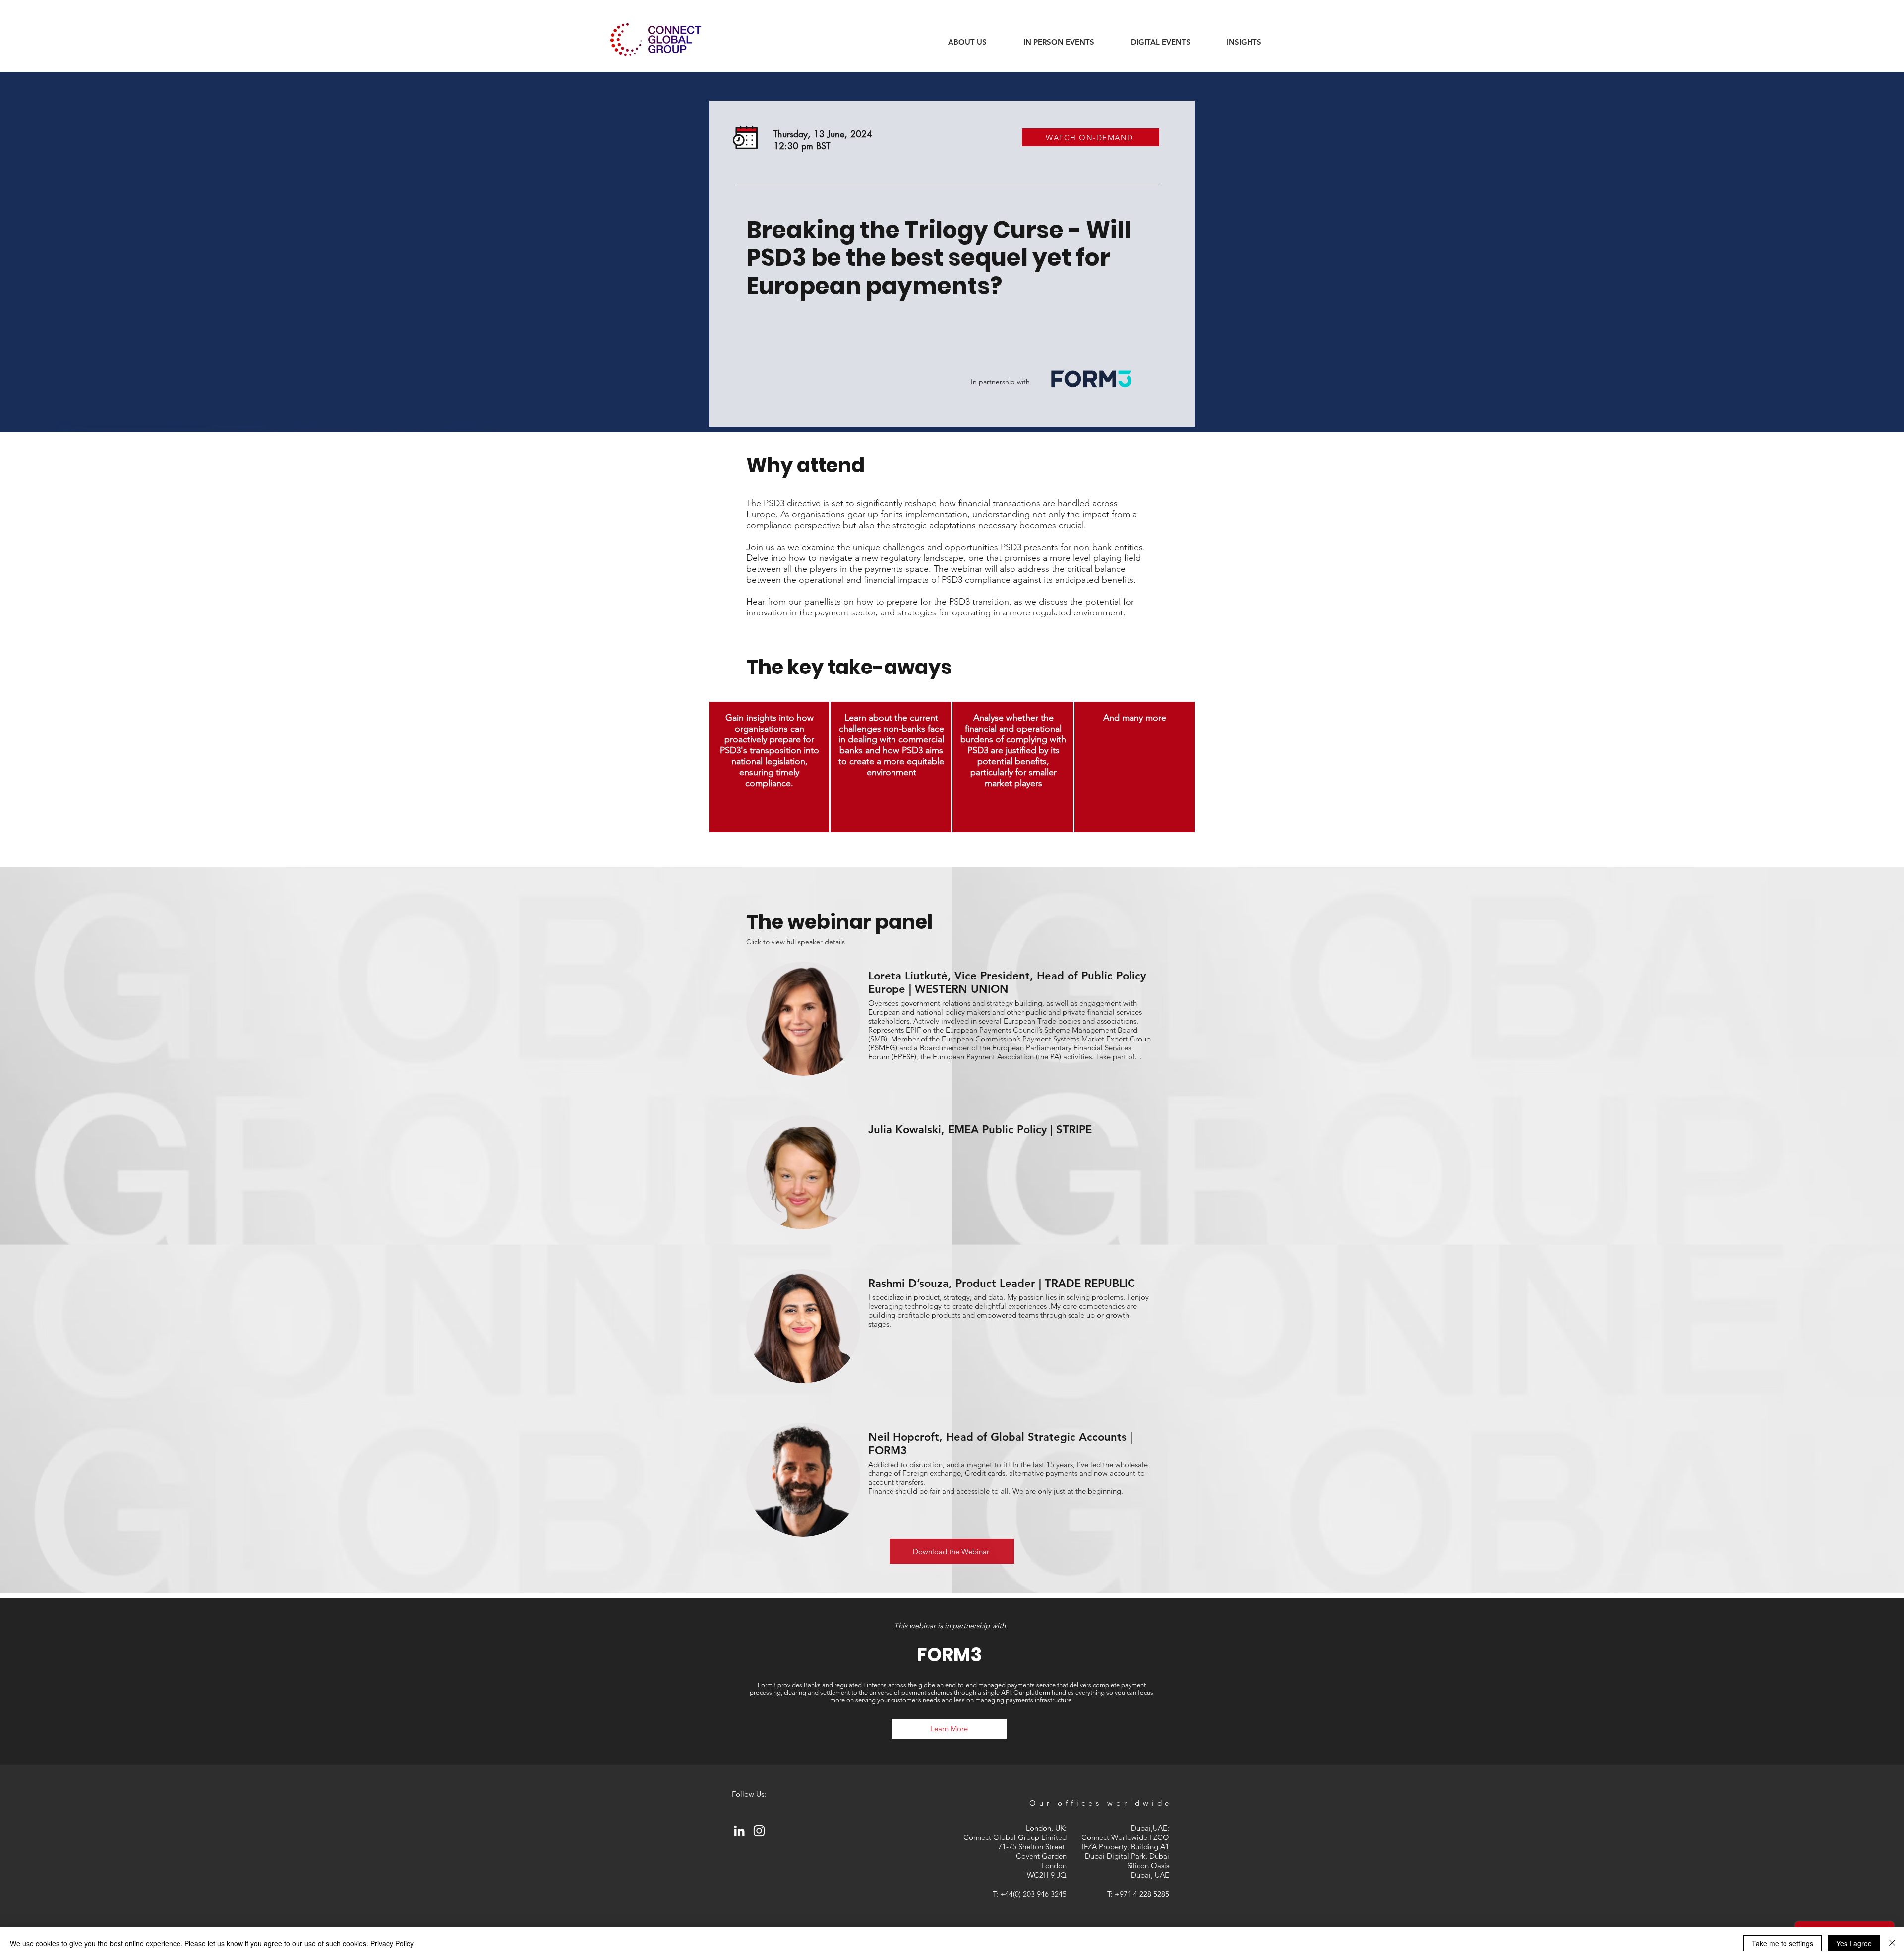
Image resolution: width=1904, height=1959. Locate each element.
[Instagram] (759, 1831)
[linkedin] (739, 1831)
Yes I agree (1854, 1943)
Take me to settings (1783, 1943)
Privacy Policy (392, 1943)
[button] (1244, 42)
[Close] (1892, 1943)
